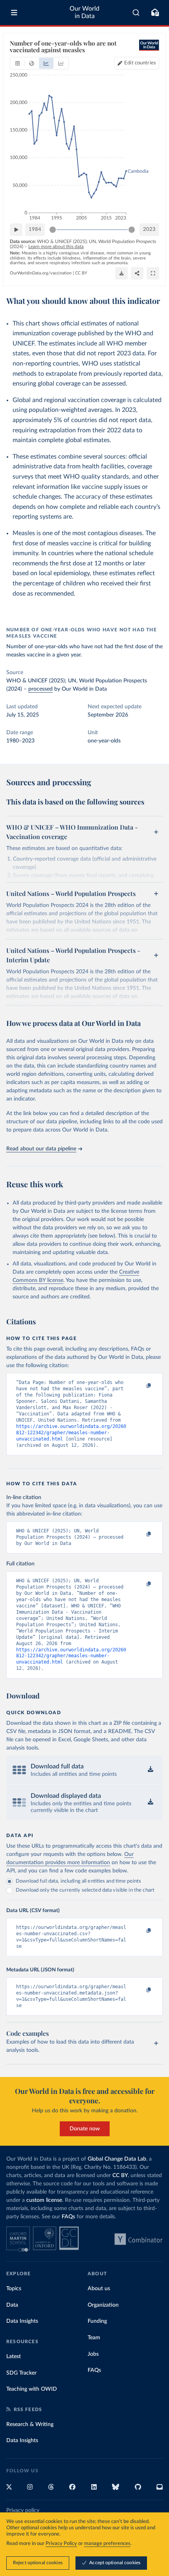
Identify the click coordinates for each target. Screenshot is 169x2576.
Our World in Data (84, 12)
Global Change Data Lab (117, 2159)
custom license (44, 2200)
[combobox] (136, 13)
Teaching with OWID (32, 2389)
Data (12, 2305)
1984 (35, 229)
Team (94, 2338)
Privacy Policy (61, 2544)
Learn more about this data (56, 247)
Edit (140, 63)
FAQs (68, 2217)
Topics (14, 2289)
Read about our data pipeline (41, 1149)
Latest (14, 2357)
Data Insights (22, 2321)
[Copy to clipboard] (140, 1386)
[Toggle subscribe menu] (155, 13)
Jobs (93, 2354)
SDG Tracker (21, 2373)
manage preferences (107, 2544)
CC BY (81, 273)
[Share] (137, 273)
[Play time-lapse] (16, 230)
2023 (149, 229)
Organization (103, 2305)
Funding (97, 2321)
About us (99, 2289)
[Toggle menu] (14, 13)
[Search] (136, 13)
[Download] (121, 273)
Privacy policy (23, 2510)
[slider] (53, 230)
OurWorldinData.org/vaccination (41, 273)
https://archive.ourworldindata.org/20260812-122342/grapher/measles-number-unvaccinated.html (71, 1433)
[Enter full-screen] (153, 273)
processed (40, 689)
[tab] (17, 63)
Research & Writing (30, 2424)
